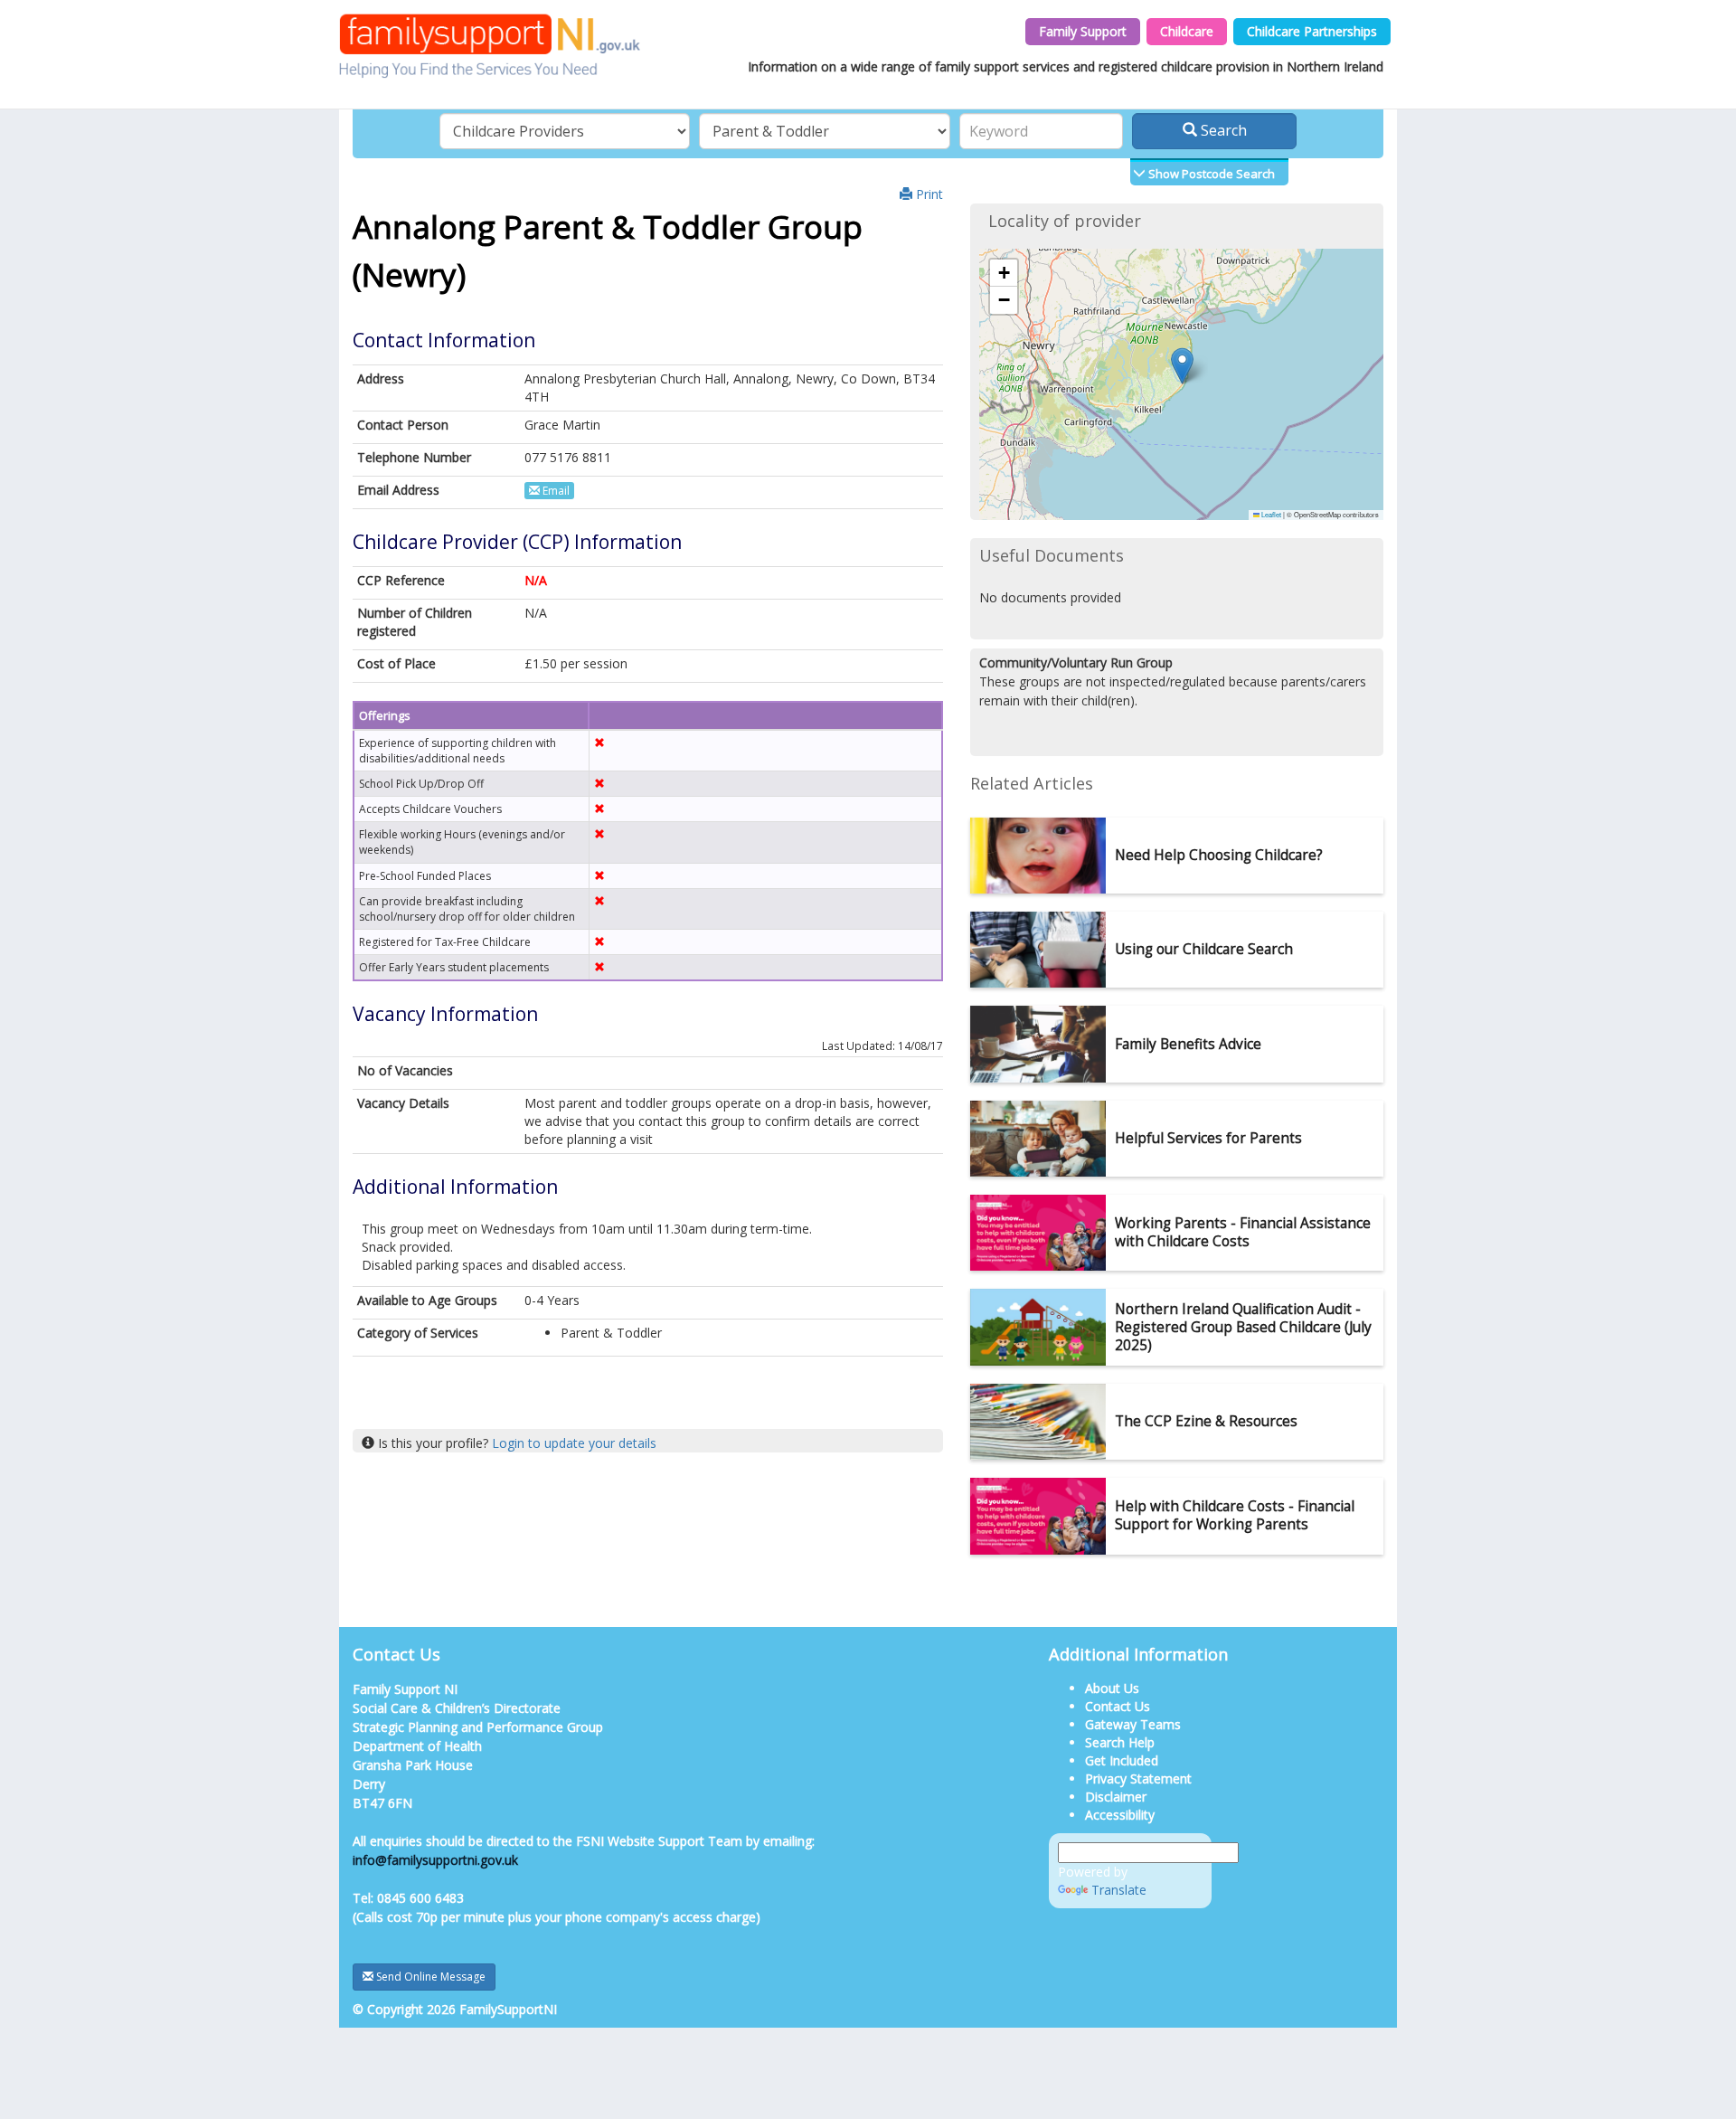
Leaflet (1270, 514)
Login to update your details (574, 1443)
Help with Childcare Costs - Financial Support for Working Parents (1235, 1515)
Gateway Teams (1133, 1724)
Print (928, 194)
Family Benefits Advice (1188, 1044)
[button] (1182, 366)
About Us (1112, 1688)
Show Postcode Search (1210, 174)
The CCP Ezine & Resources (1206, 1421)
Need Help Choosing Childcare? (1219, 855)
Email (555, 491)
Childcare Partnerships (1312, 31)
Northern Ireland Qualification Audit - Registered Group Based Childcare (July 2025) (1243, 1327)
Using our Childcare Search (1204, 949)
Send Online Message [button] (429, 1977)
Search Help (1120, 1742)
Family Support (1083, 31)
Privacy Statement (1138, 1778)
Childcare (1187, 31)
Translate (1119, 1890)
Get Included (1122, 1760)
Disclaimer (1116, 1797)
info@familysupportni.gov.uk (435, 1860)
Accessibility (1120, 1815)
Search (1222, 130)
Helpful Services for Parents (1208, 1138)
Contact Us (1118, 1706)
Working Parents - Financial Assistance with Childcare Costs (1243, 1232)
